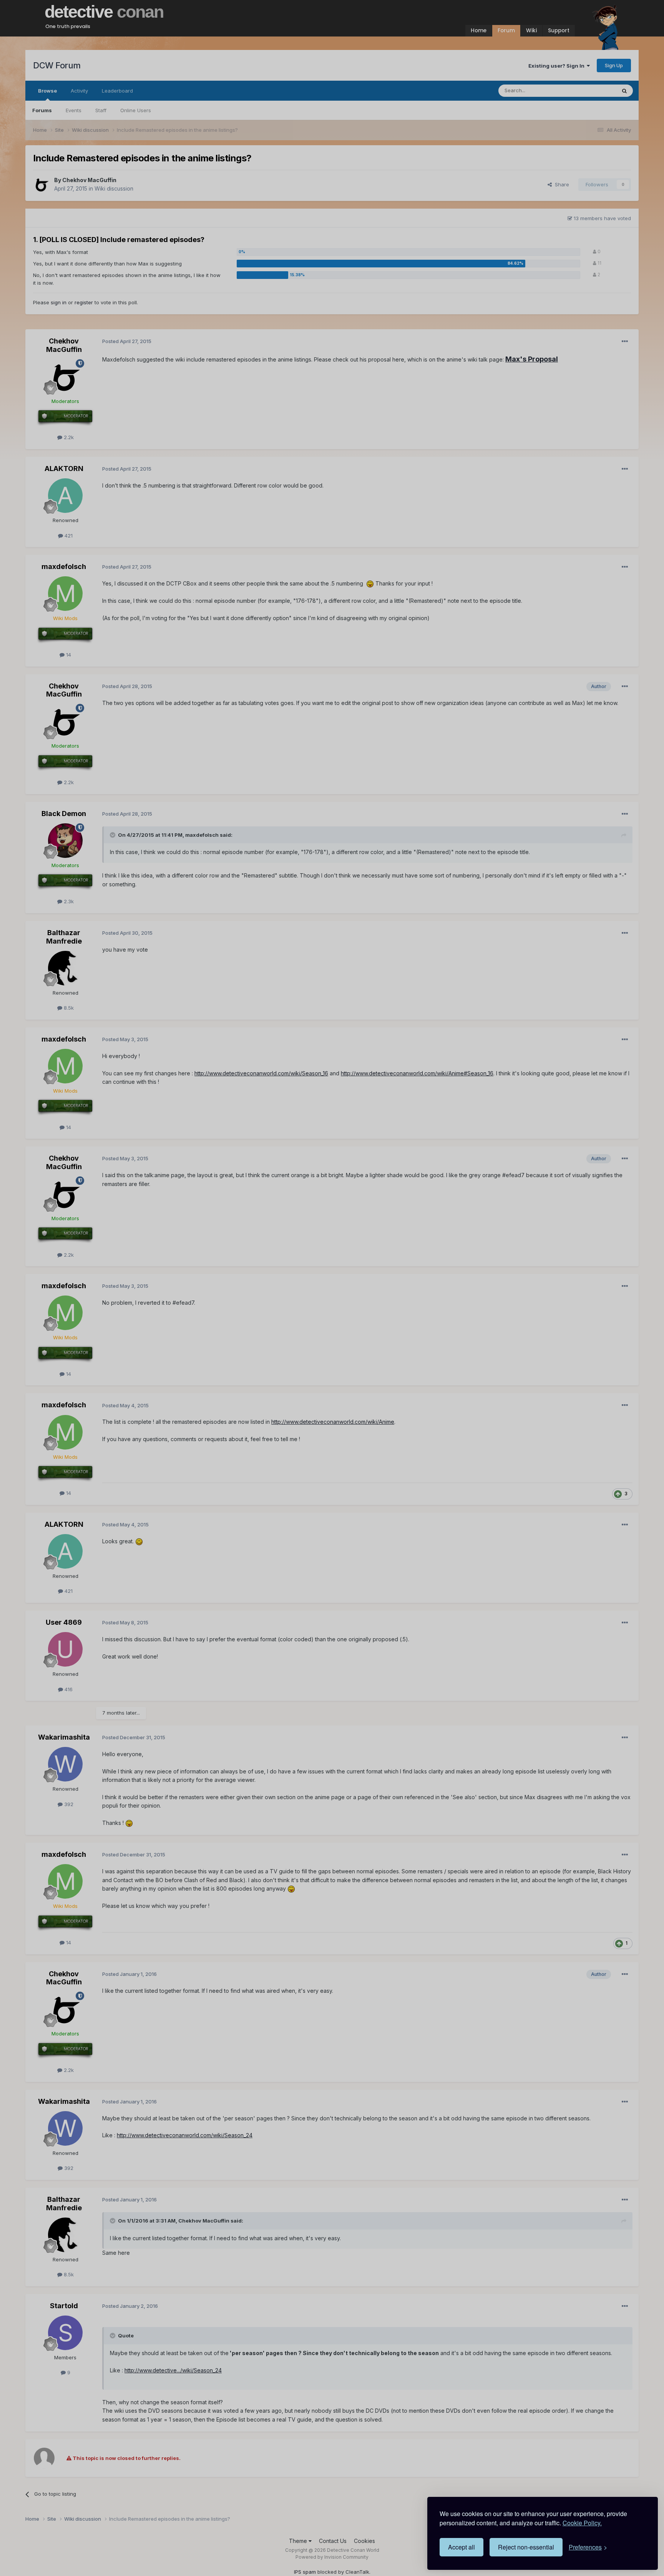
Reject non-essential (526, 2547)
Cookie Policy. (582, 2523)
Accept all (461, 2547)
